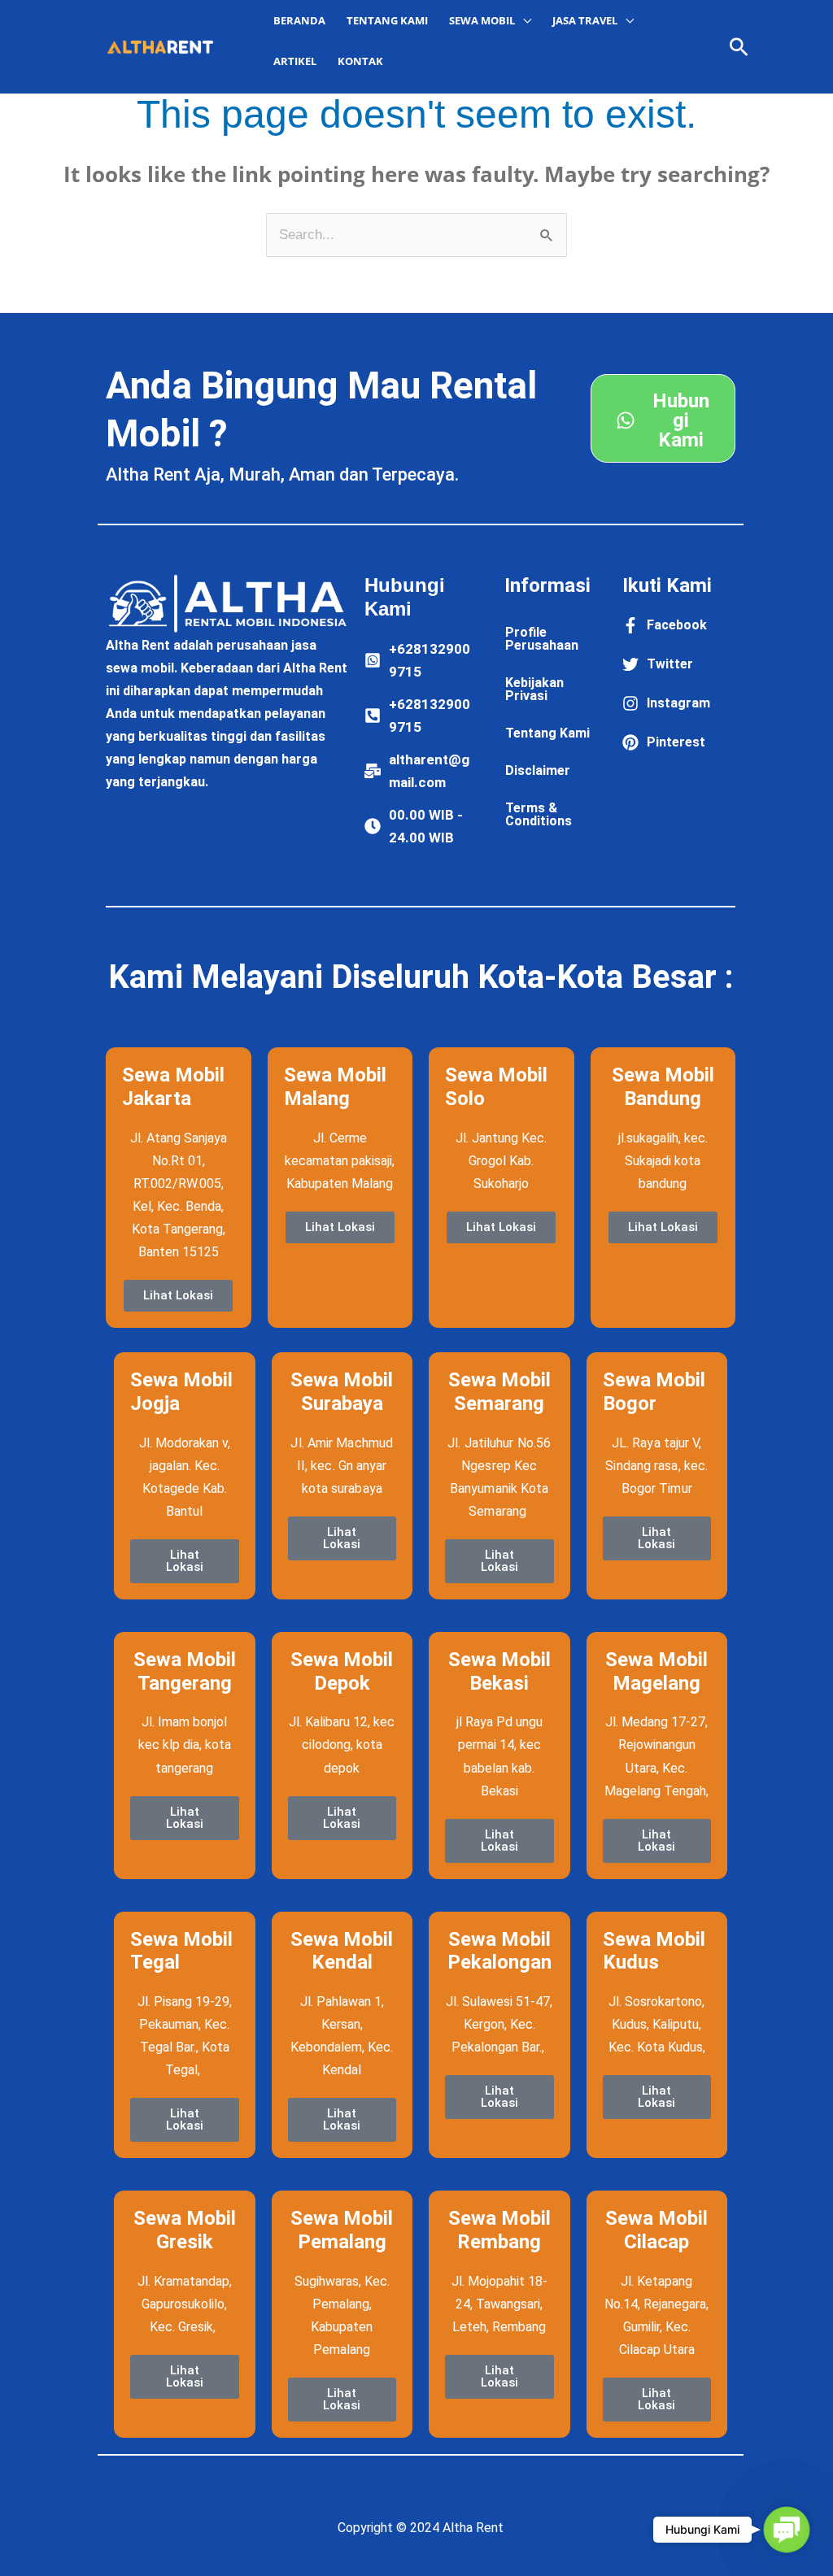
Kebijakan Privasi (534, 689)
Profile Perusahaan (542, 639)
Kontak (360, 61)
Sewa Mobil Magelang (656, 1671)
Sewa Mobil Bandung (663, 1087)
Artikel (295, 61)
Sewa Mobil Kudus (654, 1951)
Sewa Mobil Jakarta (173, 1087)
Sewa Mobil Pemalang (342, 2230)
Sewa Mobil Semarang (499, 1392)
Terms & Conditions (539, 814)
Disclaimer (538, 770)
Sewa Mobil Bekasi (499, 1671)
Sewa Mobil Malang (335, 1087)
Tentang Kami (387, 20)
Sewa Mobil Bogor (654, 1392)
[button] (739, 47)
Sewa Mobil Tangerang (185, 1671)
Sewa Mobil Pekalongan (499, 1951)
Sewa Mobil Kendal (342, 1951)
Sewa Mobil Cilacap (656, 2230)
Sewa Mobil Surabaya (342, 1392)
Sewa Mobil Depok (342, 1671)
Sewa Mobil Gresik (185, 2230)
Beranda (299, 20)
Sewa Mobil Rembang (499, 2230)
